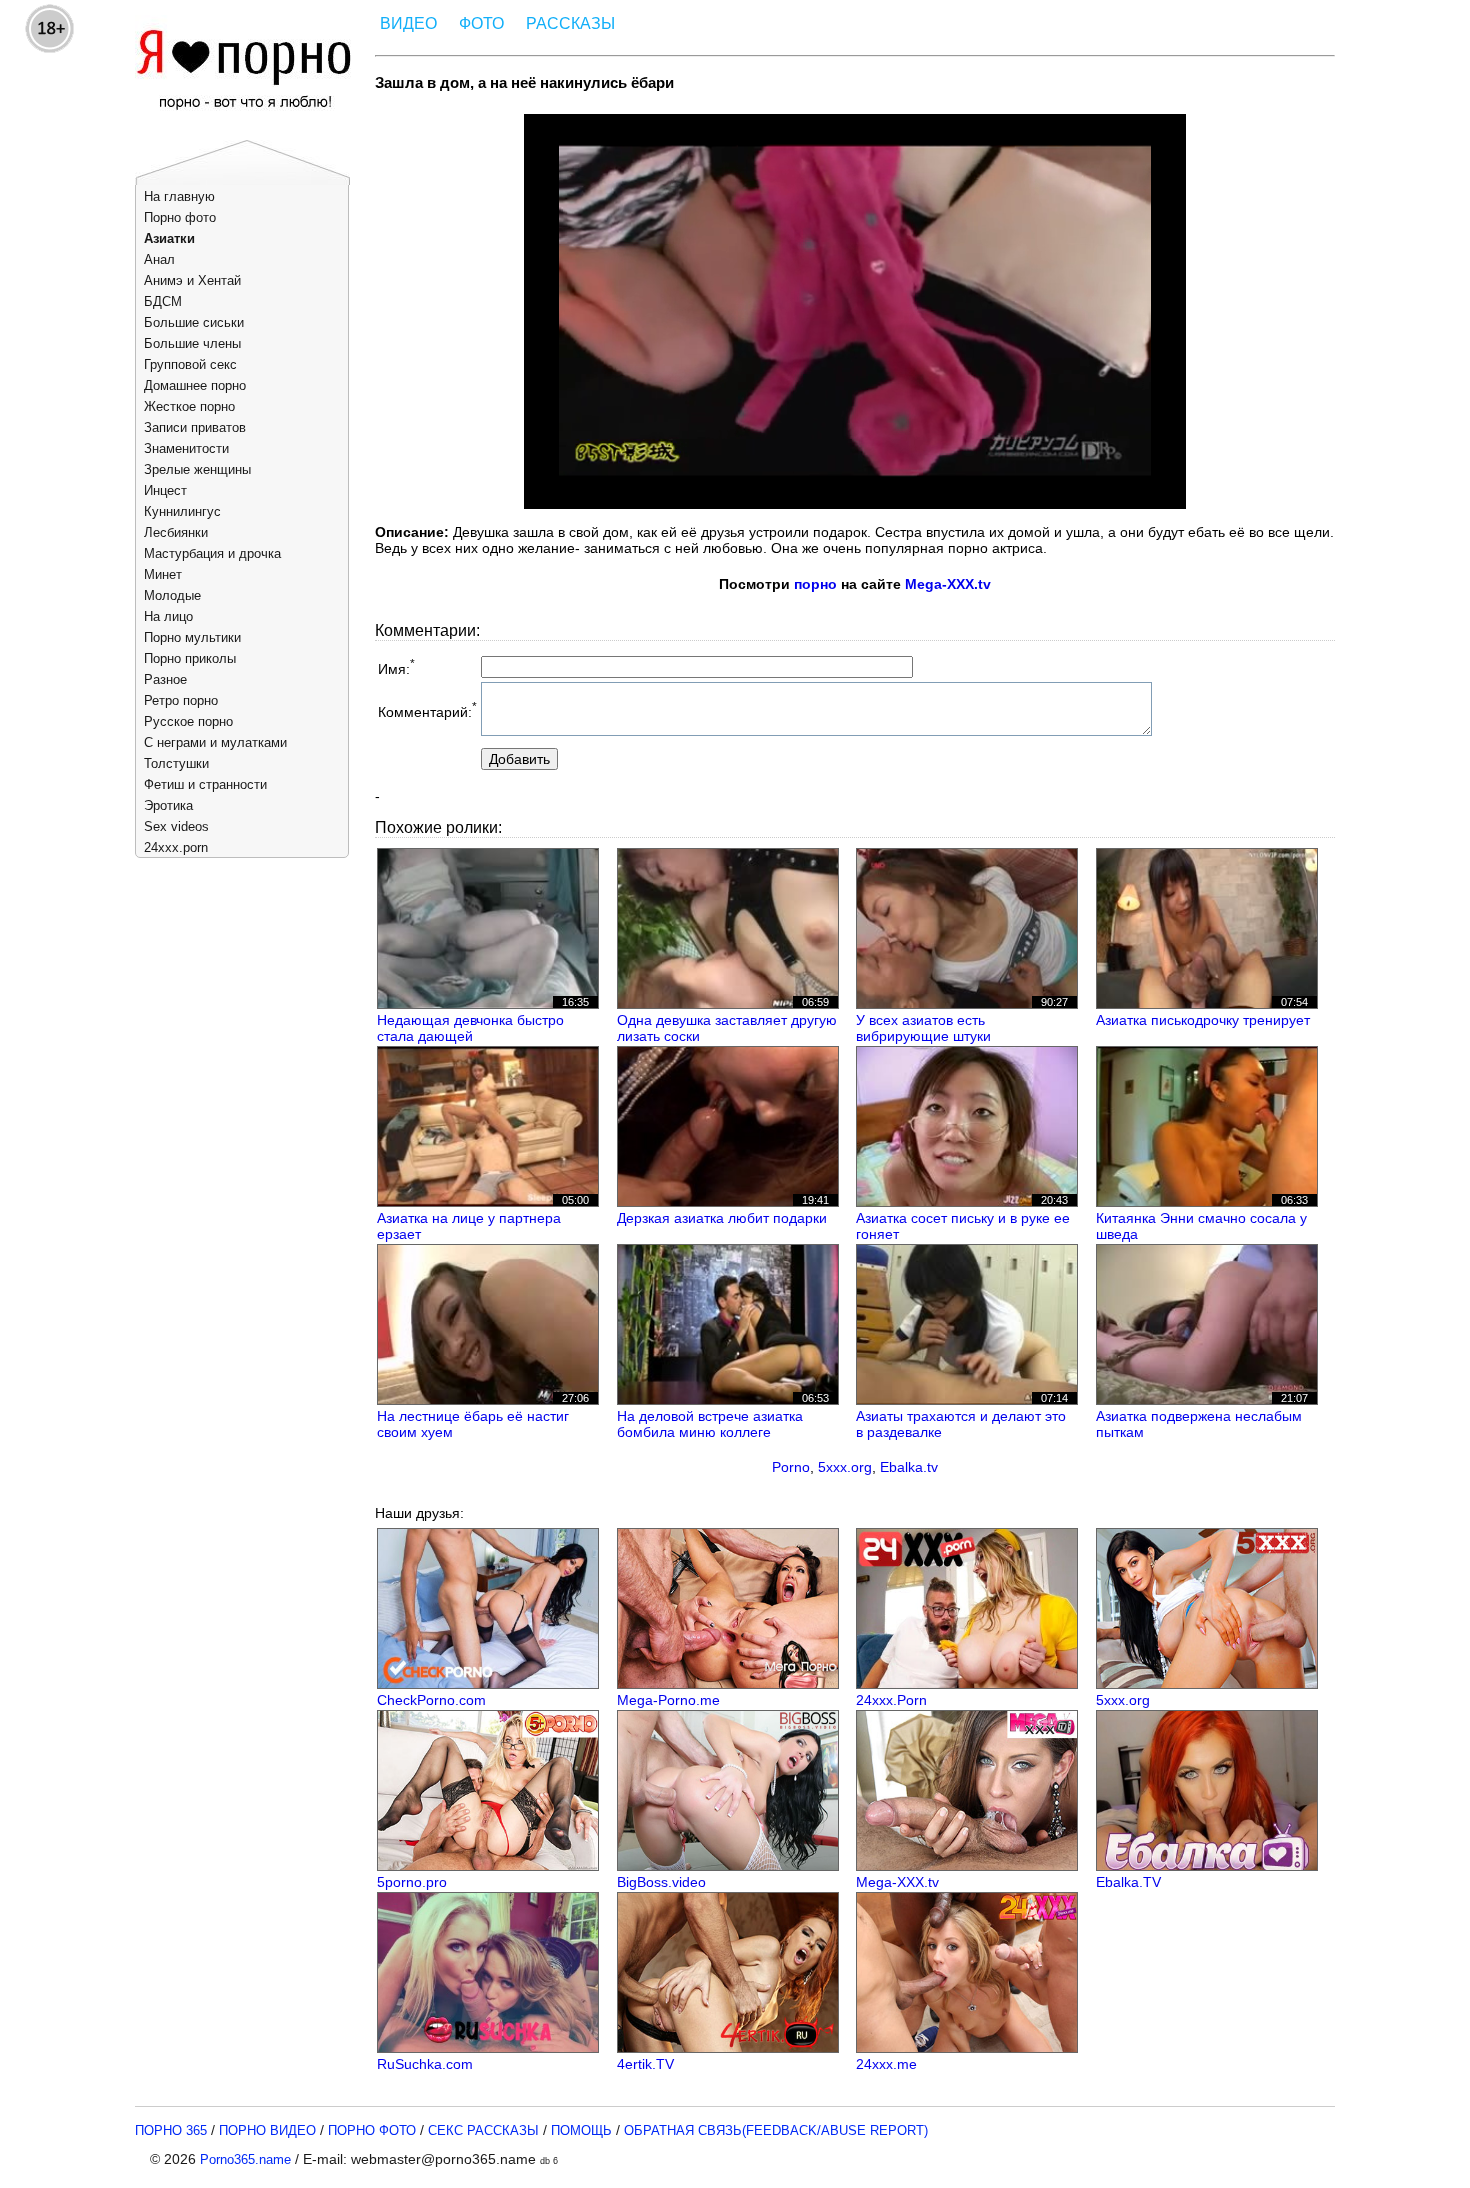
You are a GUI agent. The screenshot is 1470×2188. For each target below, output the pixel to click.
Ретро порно (181, 700)
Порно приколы (190, 658)
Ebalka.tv (909, 1467)
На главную (179, 196)
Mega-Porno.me (668, 1700)
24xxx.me (886, 2064)
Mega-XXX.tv (948, 584)
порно (815, 584)
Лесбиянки (176, 532)
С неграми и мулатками (215, 742)
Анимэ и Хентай (192, 280)
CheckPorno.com (431, 1700)
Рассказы (570, 23)
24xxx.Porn (891, 1700)
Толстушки (176, 763)
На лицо (168, 616)
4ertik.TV (645, 2064)
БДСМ (163, 301)
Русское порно (188, 721)
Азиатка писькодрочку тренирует (1203, 1020)
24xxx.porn (176, 847)
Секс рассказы (483, 2130)
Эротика (168, 805)
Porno (791, 1467)
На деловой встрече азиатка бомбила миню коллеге (710, 1424)
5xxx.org (845, 1467)
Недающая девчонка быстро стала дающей (470, 1028)
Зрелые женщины (197, 469)
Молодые (172, 595)
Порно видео (267, 2130)
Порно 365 (171, 2130)
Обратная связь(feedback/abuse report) (776, 2130)
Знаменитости (186, 448)
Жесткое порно (189, 406)
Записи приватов (195, 427)
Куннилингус (182, 511)
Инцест (165, 490)
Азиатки (169, 238)
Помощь (581, 2130)
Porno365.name (245, 2159)
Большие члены (192, 343)
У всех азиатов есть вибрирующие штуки (923, 1028)
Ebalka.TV (1128, 1882)
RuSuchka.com (425, 2064)
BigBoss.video (661, 1882)
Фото (481, 23)
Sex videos (176, 826)
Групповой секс (190, 364)
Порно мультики (192, 637)
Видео (408, 23)
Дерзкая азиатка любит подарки (722, 1218)
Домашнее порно (195, 385)
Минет (163, 574)
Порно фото (180, 217)
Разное (165, 679)
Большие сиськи (194, 322)
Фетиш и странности (205, 784)
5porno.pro (412, 1882)
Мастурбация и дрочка (212, 553)
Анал (159, 259)
